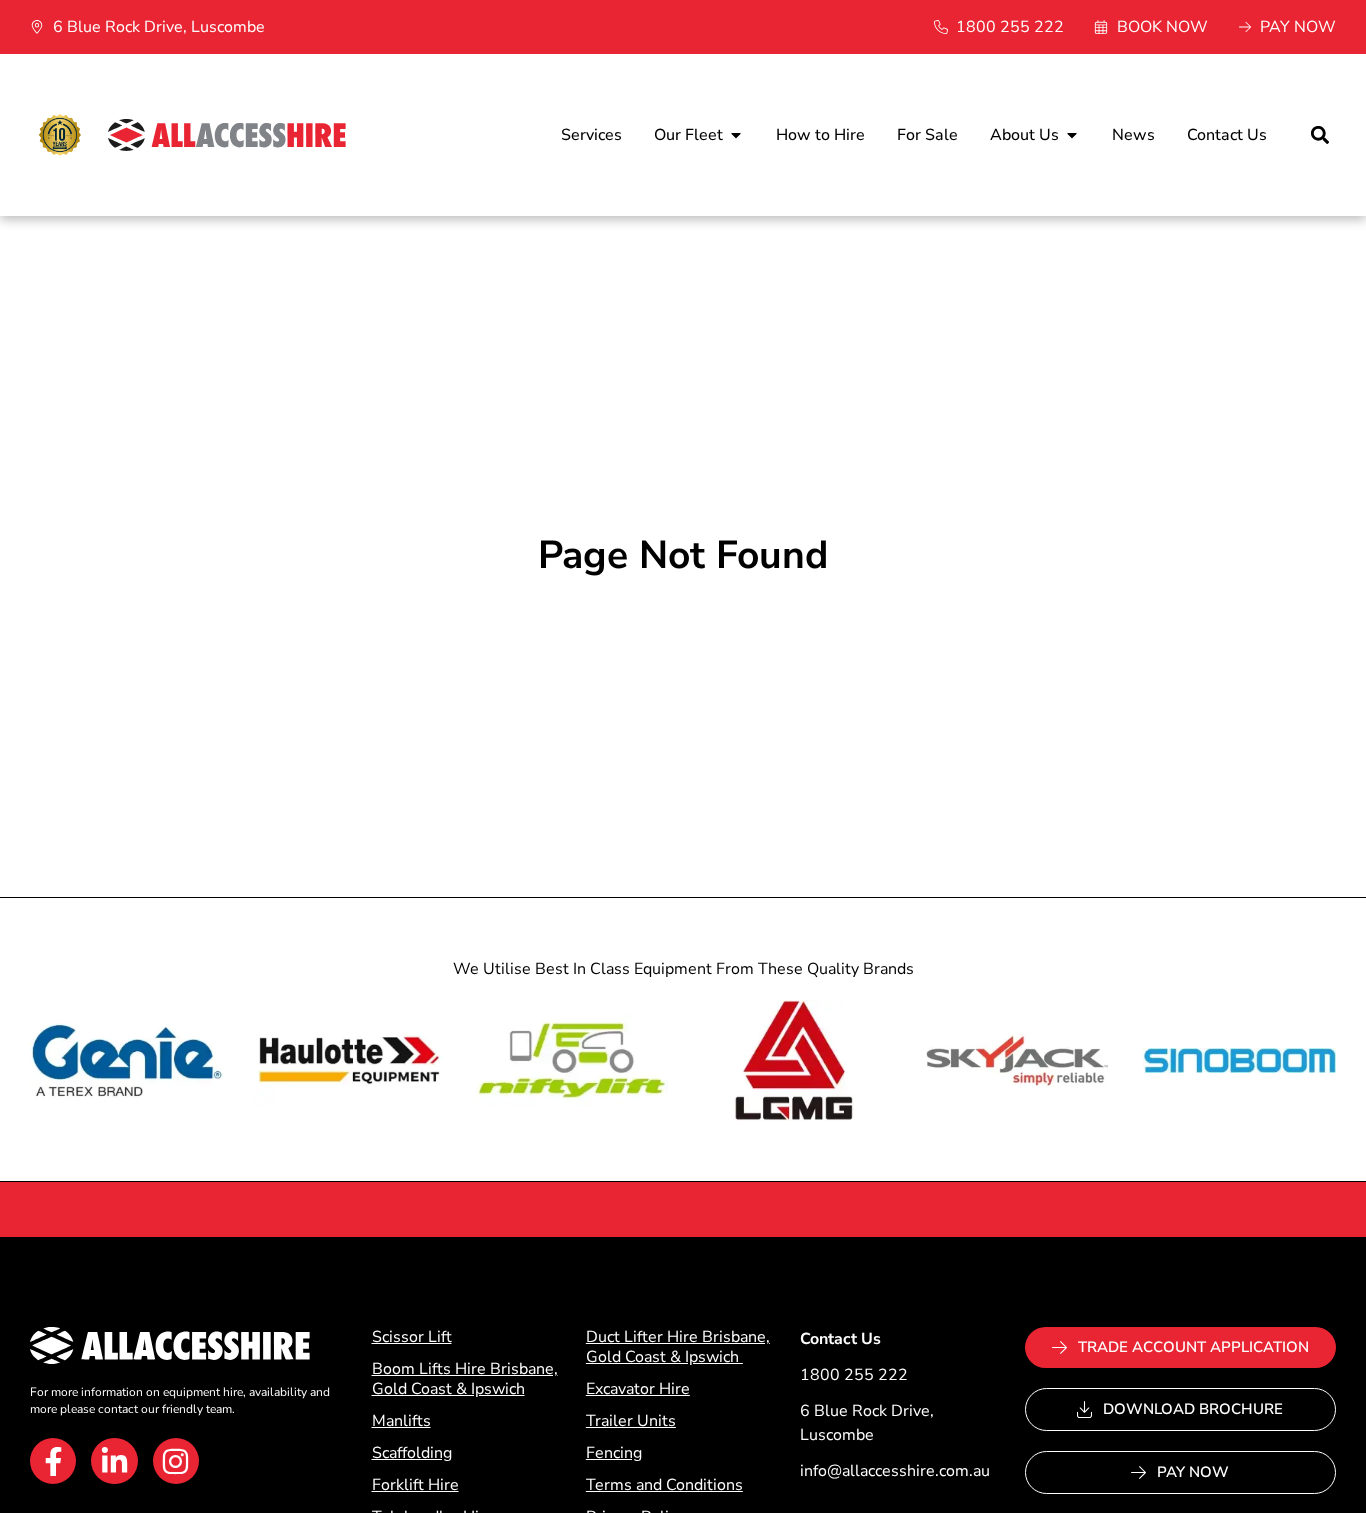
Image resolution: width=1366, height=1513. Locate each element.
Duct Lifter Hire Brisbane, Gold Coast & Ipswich (678, 1347)
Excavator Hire (638, 1389)
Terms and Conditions (664, 1485)
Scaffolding (412, 1453)
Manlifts (401, 1421)
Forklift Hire (415, 1485)
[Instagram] (176, 1461)
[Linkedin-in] (114, 1461)
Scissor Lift (412, 1337)
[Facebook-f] (53, 1461)
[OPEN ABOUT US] (1072, 135)
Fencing (614, 1453)
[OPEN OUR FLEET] (736, 135)
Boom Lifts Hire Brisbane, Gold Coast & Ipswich (465, 1379)
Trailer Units (631, 1421)
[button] (1319, 134)
